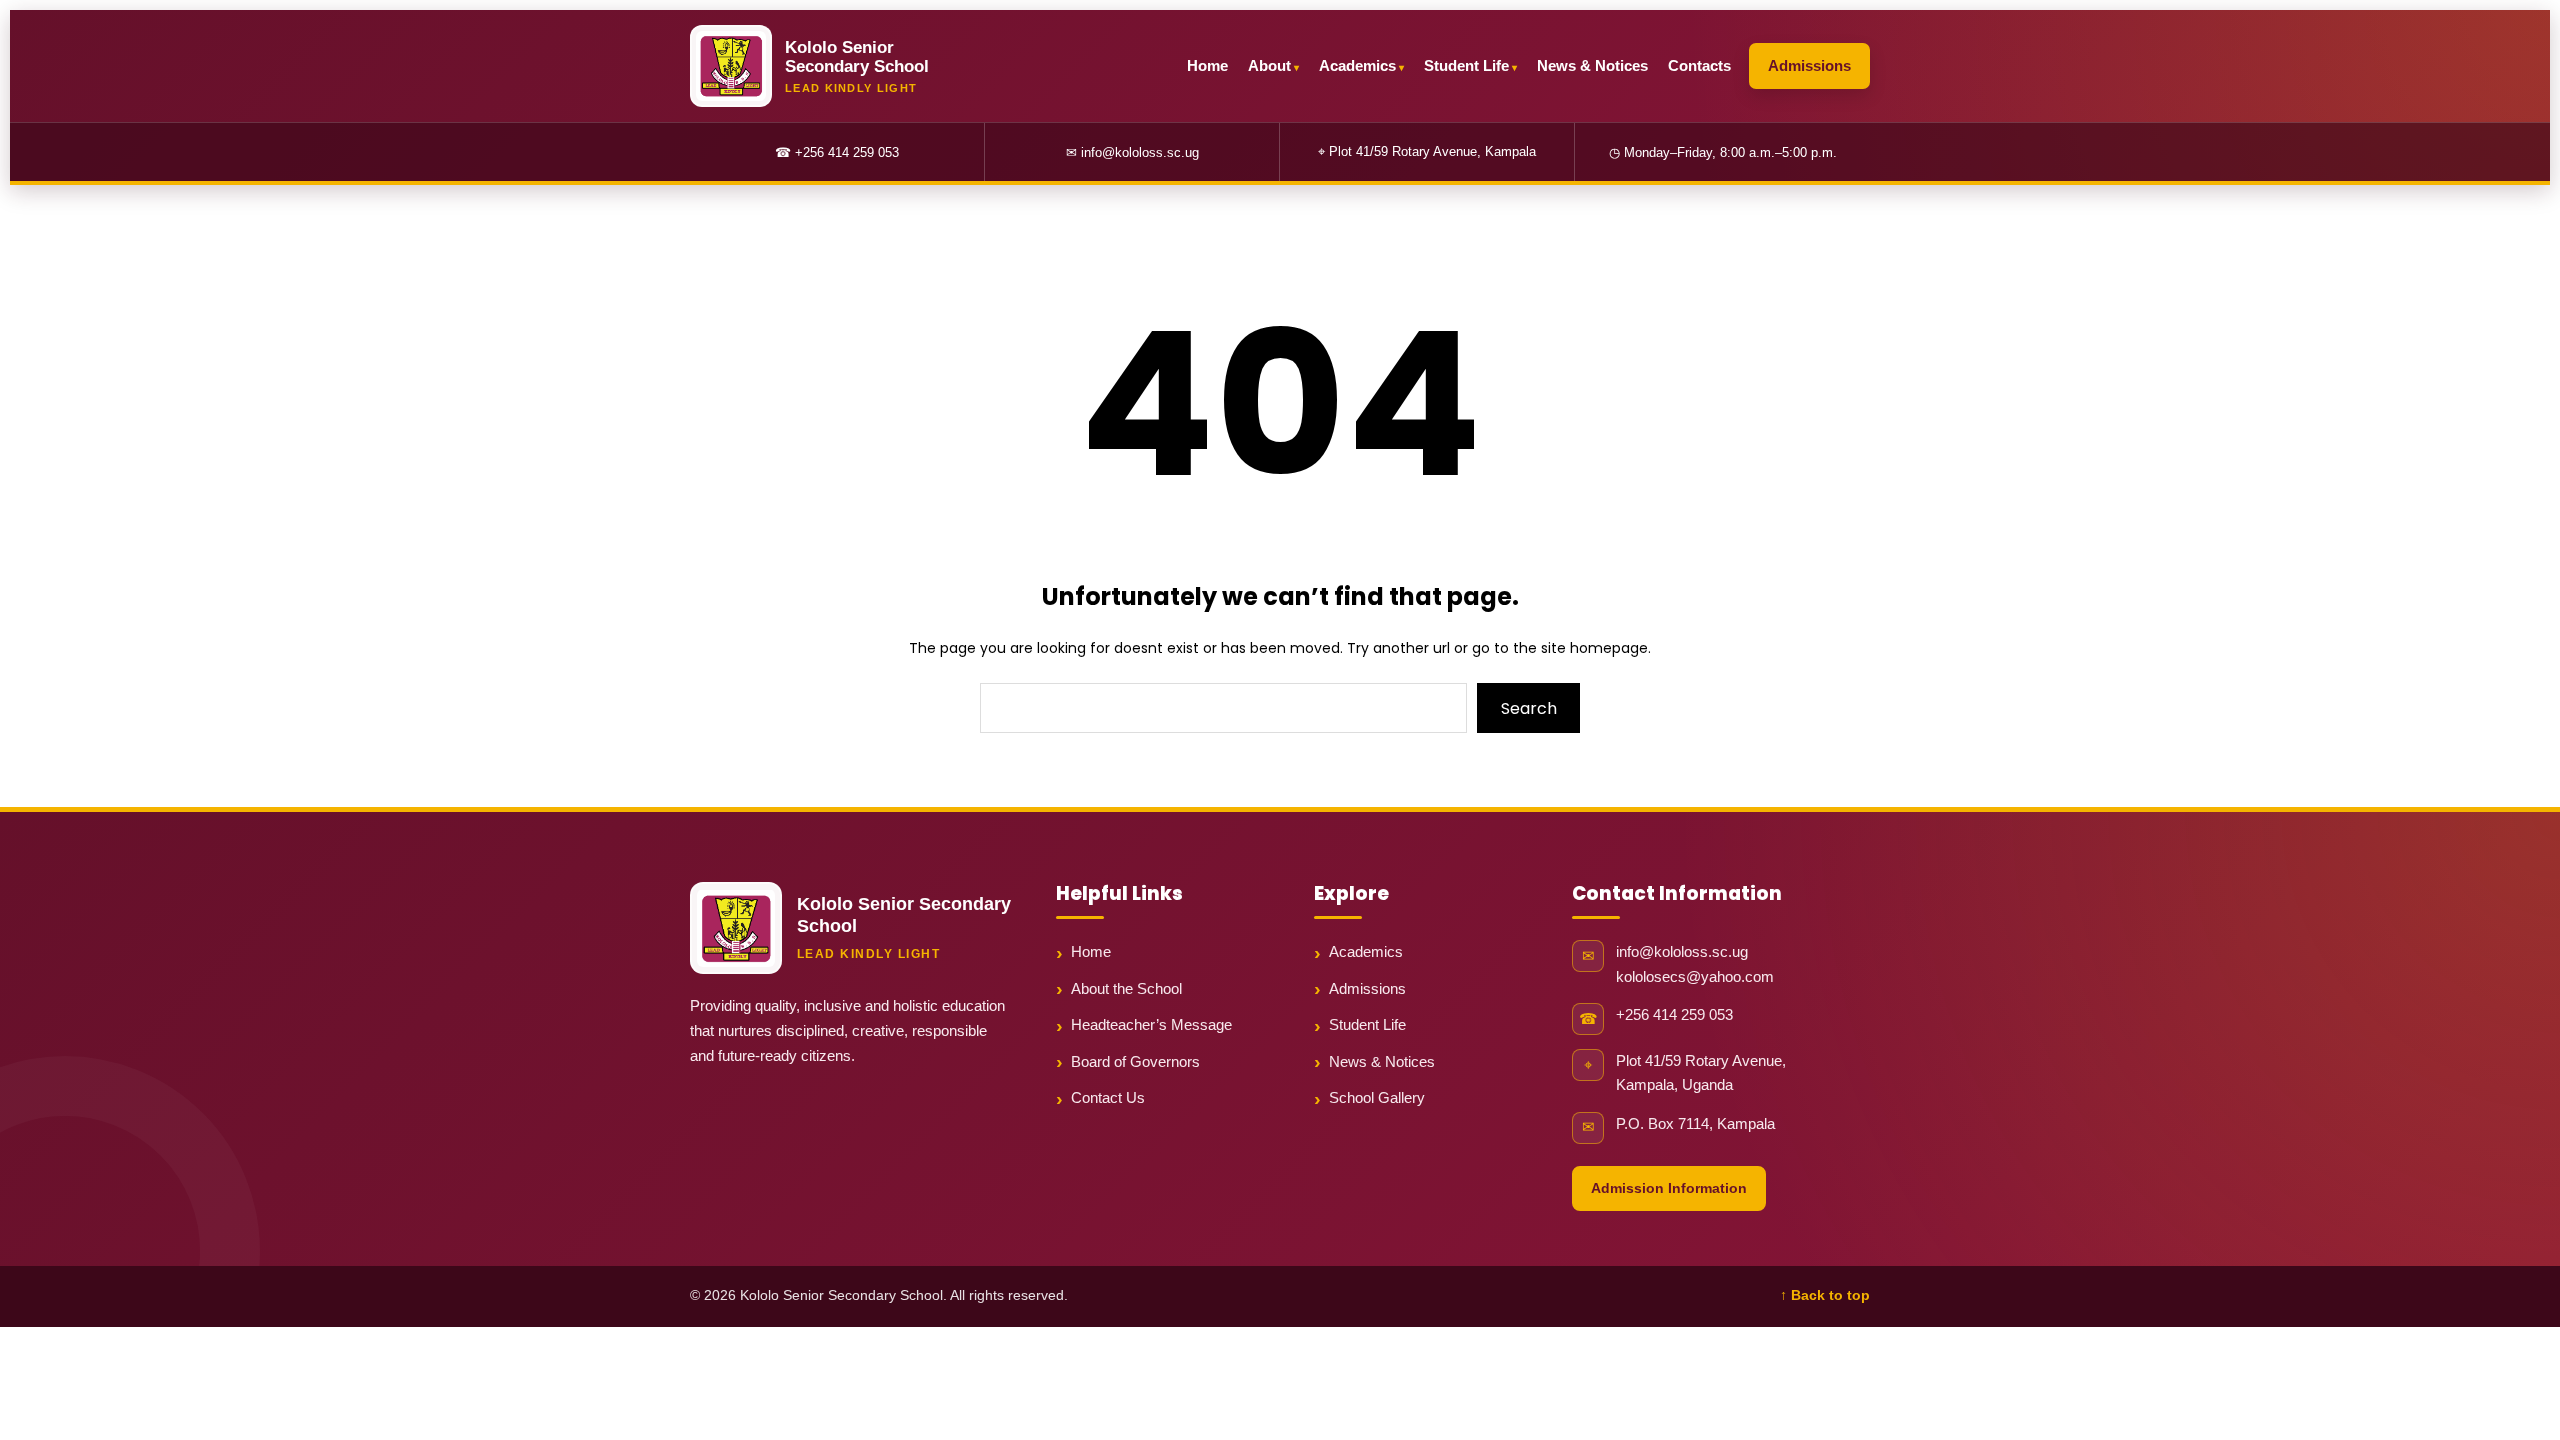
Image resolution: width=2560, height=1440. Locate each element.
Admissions (1809, 66)
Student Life (1466, 66)
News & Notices (1592, 66)
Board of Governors (1135, 1061)
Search (1529, 708)
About (1269, 66)
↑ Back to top (1825, 1295)
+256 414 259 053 (1674, 1015)
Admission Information (1669, 1188)
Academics (1357, 66)
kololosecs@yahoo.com (1695, 977)
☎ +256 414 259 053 (837, 152)
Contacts (1699, 66)
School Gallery (1377, 1097)
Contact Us (1108, 1097)
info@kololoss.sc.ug (1682, 952)
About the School (1126, 988)
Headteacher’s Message (1151, 1024)
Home (1207, 66)
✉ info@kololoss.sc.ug (1132, 152)
